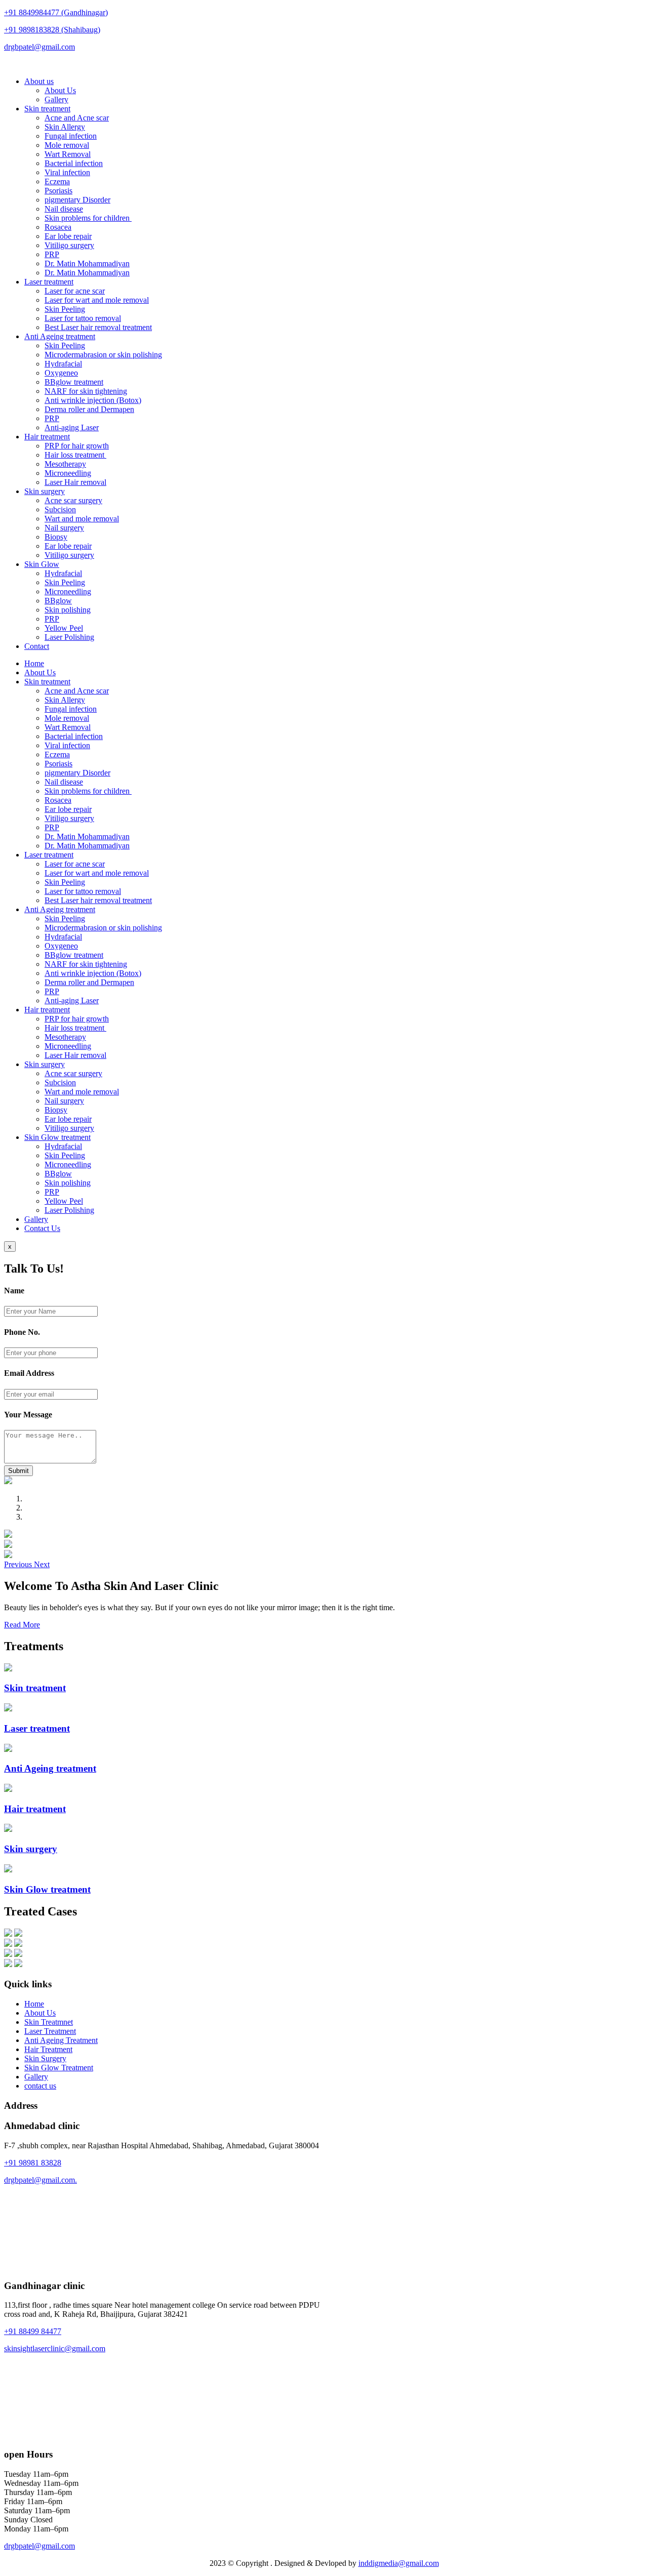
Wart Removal (68, 154)
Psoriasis (58, 191)
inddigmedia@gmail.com (399, 2563)
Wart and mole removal (82, 519)
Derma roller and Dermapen (89, 409)
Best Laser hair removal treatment (98, 327)
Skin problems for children (88, 218)
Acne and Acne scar (77, 118)
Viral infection (67, 172)
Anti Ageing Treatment (61, 2040)
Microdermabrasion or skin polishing (103, 355)
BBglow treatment (74, 382)
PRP (52, 254)
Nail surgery (64, 528)
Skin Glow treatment (57, 1137)
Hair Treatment (48, 2049)
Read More (22, 1625)
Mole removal (67, 145)
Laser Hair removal (75, 482)
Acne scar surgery (73, 500)
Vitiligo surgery (69, 245)
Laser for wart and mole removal (97, 300)
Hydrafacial (63, 364)
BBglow (58, 601)
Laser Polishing (69, 637)
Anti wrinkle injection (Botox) (93, 400)
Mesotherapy (65, 464)
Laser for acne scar (75, 291)
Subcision (60, 509)
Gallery (56, 99)
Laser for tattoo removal (83, 318)
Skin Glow (42, 564)
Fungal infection (71, 136)
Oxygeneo (61, 373)
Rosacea (58, 227)
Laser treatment (49, 282)
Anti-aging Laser (72, 427)
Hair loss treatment (75, 455)
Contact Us (42, 1228)
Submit (18, 1471)
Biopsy (56, 537)
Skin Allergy (65, 127)
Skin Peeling (65, 309)
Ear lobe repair (68, 236)
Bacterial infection (74, 163)
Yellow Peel (64, 628)
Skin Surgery (45, 2058)
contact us (40, 2086)
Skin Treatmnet (49, 2022)
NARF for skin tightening (86, 391)
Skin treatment (47, 109)
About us (39, 81)
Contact (37, 646)
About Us (60, 90)
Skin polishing (68, 610)
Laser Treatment (50, 2031)
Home (34, 663)
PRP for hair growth (77, 446)
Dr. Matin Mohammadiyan (87, 263)
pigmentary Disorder (77, 200)
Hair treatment (47, 437)
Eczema (57, 181)
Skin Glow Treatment (59, 2068)
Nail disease (64, 209)
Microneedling (68, 473)
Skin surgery (45, 491)
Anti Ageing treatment (60, 336)
